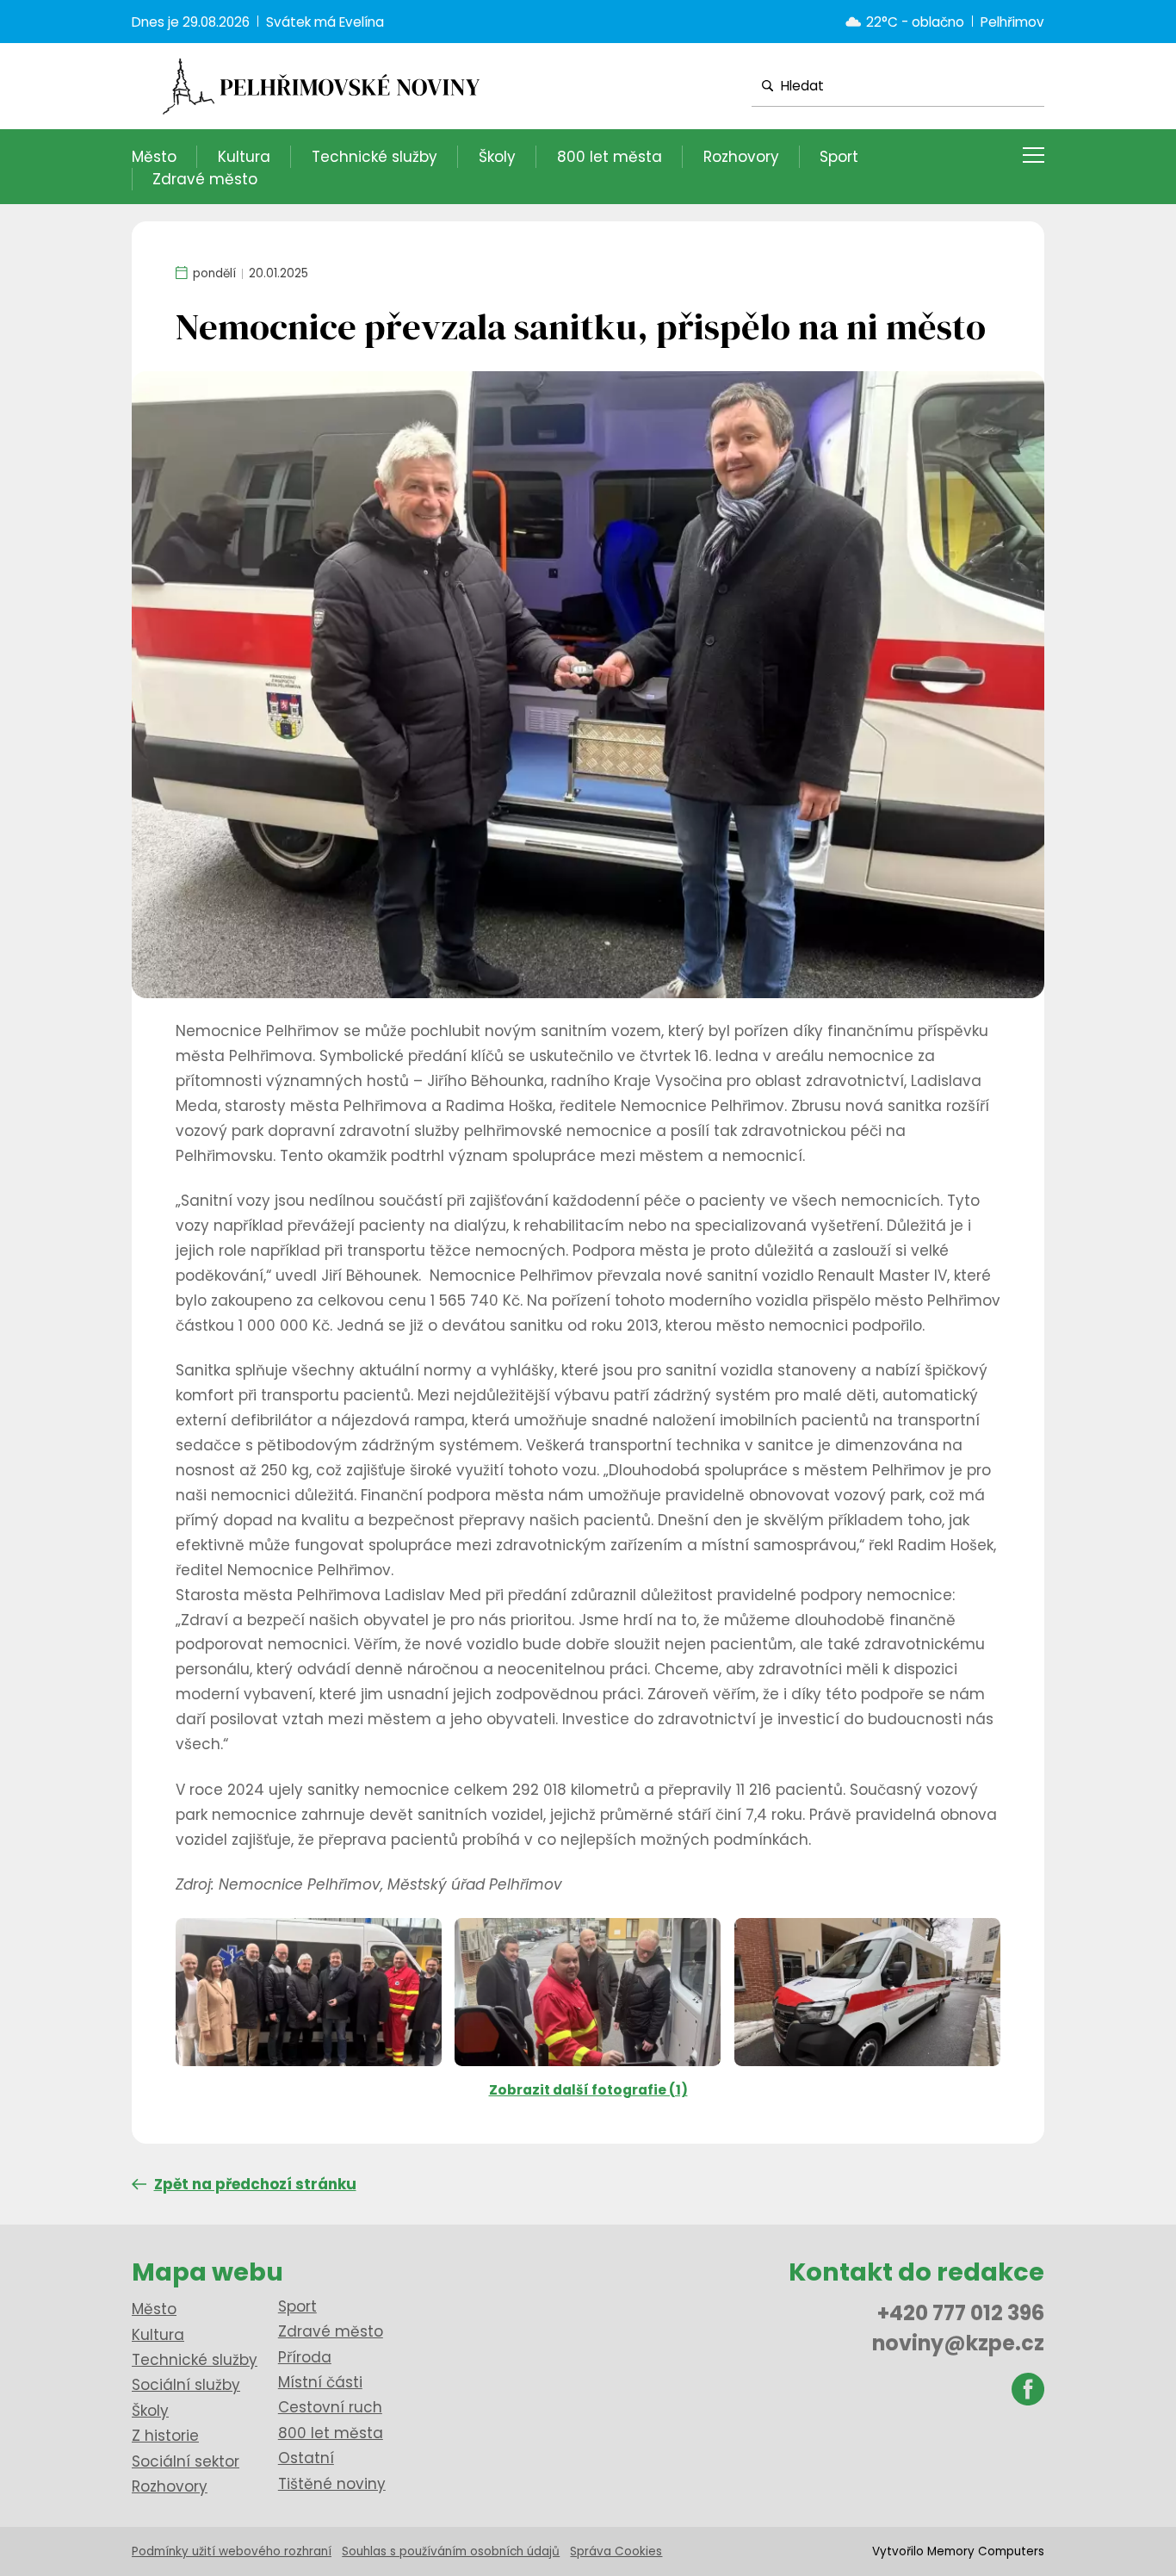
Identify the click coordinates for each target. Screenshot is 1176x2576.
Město (154, 157)
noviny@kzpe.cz (958, 2343)
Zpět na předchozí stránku (255, 2184)
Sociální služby (186, 2385)
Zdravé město (205, 179)
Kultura (244, 157)
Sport (839, 157)
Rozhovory (741, 157)
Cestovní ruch (330, 2407)
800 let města (610, 157)
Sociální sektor (186, 2461)
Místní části (320, 2382)
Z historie (165, 2436)
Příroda (305, 2357)
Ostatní (306, 2458)
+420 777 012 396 (961, 2313)
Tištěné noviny (332, 2484)
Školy (497, 157)
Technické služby (374, 157)
